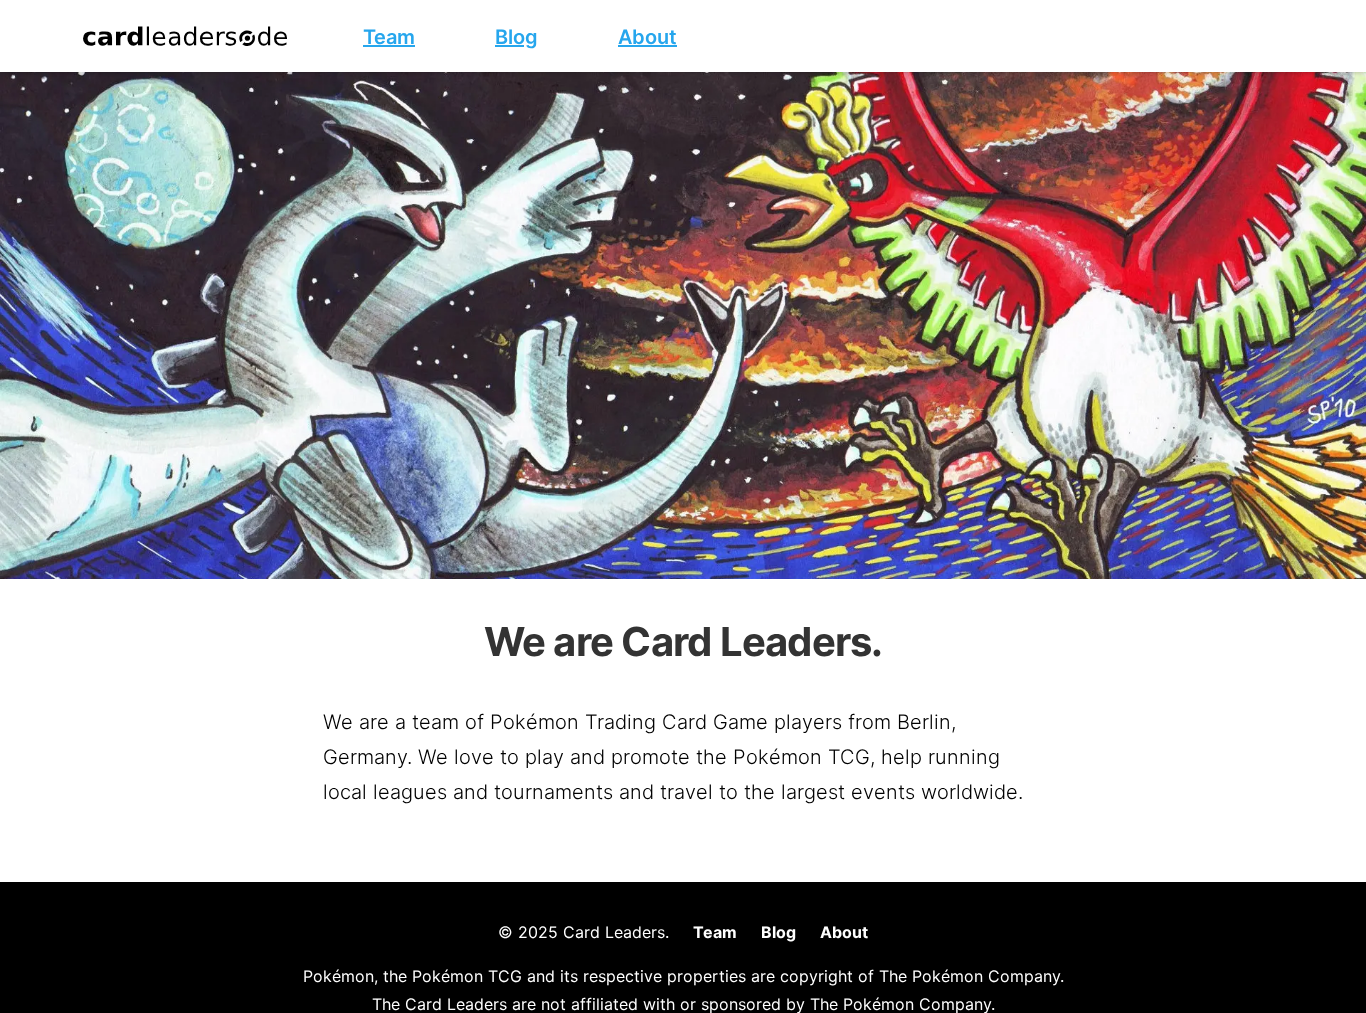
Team (715, 932)
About (844, 932)
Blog (778, 932)
